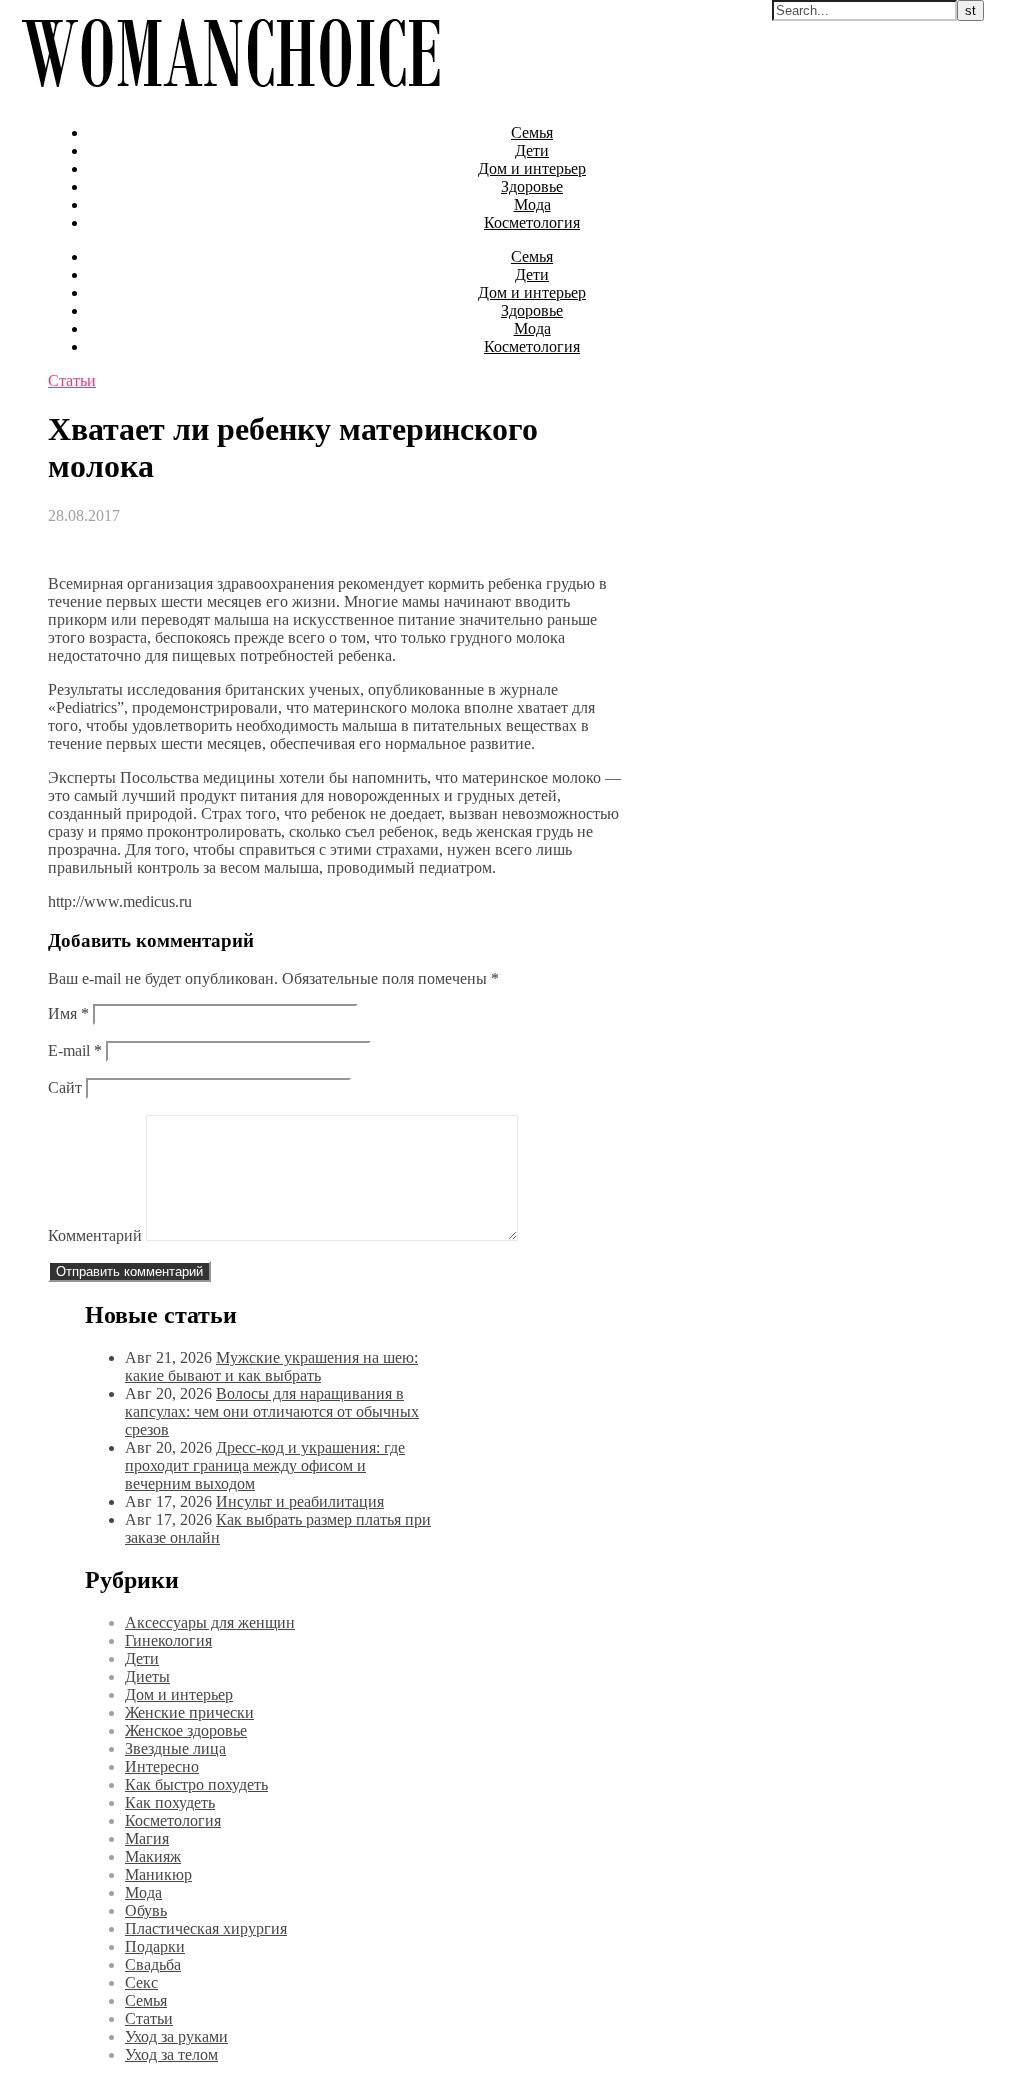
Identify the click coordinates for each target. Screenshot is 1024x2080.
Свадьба (153, 1964)
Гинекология (168, 1640)
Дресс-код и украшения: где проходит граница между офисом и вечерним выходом (265, 1465)
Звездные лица (175, 1748)
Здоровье (532, 186)
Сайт (65, 1087)
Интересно (162, 1766)
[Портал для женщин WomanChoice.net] (230, 98)
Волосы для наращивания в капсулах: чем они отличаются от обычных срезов (272, 1411)
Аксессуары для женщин (210, 1622)
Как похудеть (170, 1802)
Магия (147, 1838)
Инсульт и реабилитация (300, 1501)
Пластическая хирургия (206, 1928)
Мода (532, 204)
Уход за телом (171, 2054)
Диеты (147, 1676)
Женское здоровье (186, 1730)
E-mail (75, 1050)
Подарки (155, 1946)
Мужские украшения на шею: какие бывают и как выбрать (271, 1366)
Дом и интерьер (532, 168)
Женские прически (189, 1712)
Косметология (532, 222)
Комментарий (95, 1235)
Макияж (153, 1856)
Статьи (72, 380)
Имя (68, 1013)
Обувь (146, 1910)
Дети (532, 150)
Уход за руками (176, 2036)
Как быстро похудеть (196, 1784)
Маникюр (158, 1874)
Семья (532, 132)
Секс (141, 1982)
